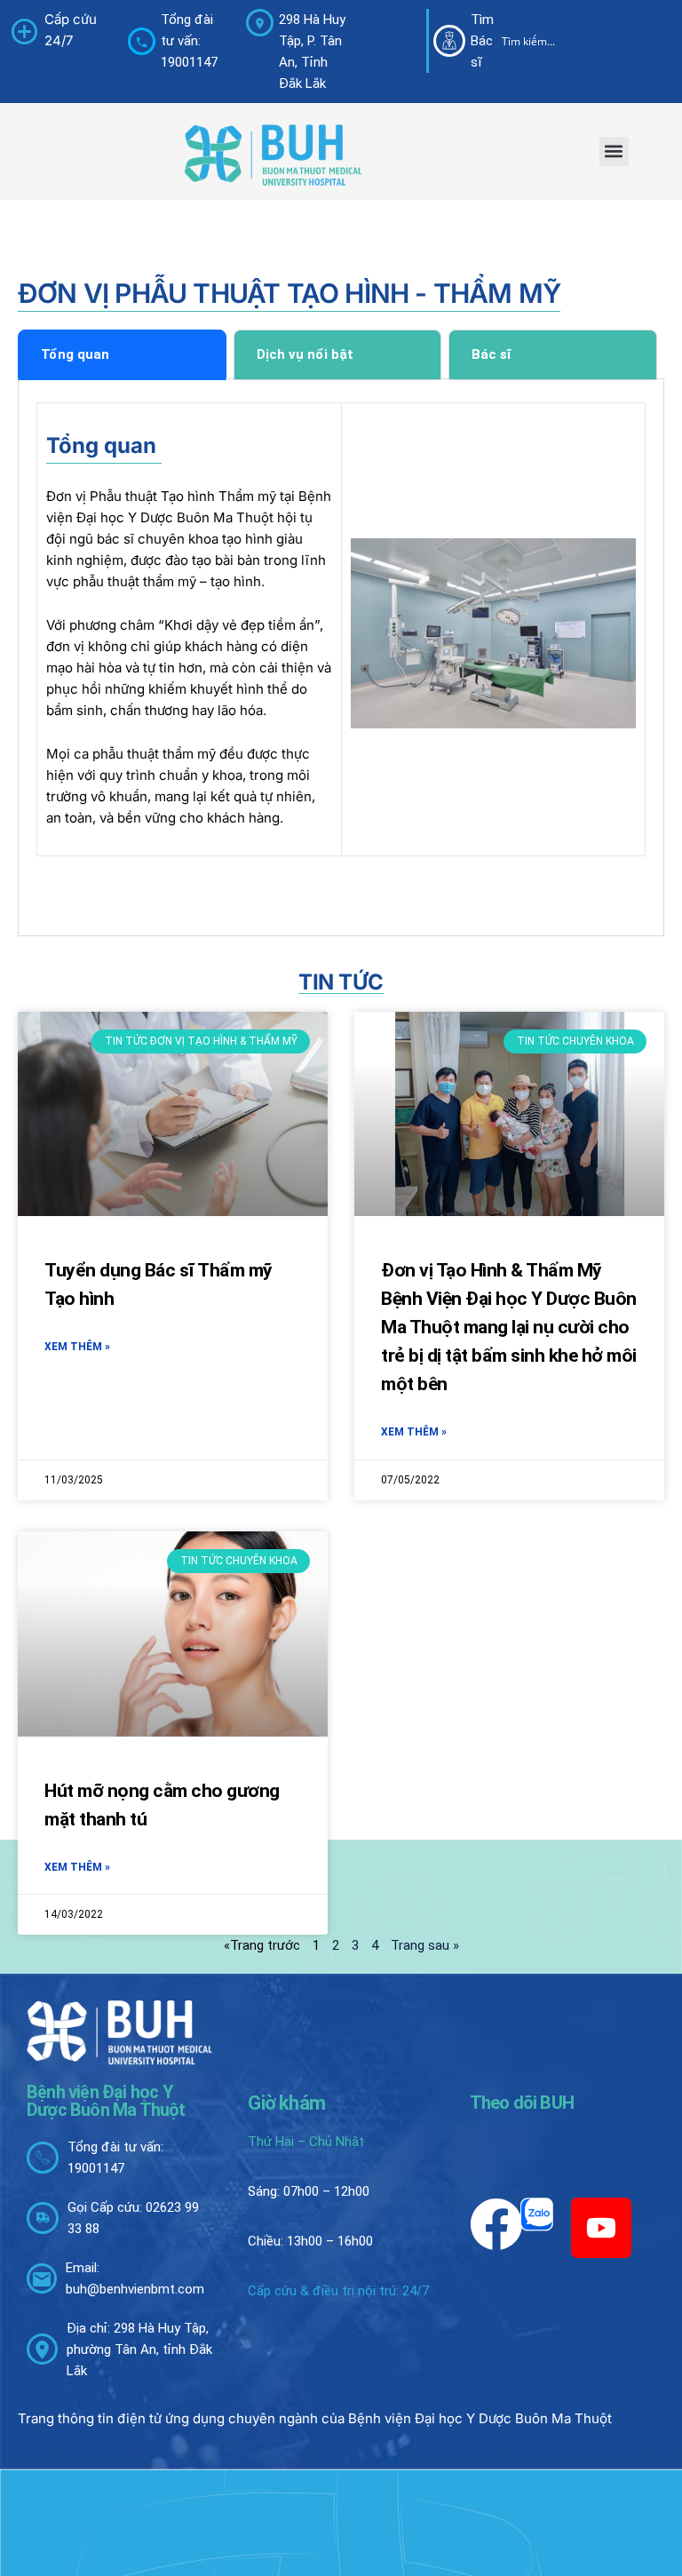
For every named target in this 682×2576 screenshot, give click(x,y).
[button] (614, 151)
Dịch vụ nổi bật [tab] (305, 354)
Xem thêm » (77, 1347)
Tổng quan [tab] (75, 354)
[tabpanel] (341, 658)
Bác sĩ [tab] (491, 354)
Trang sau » (425, 1945)
